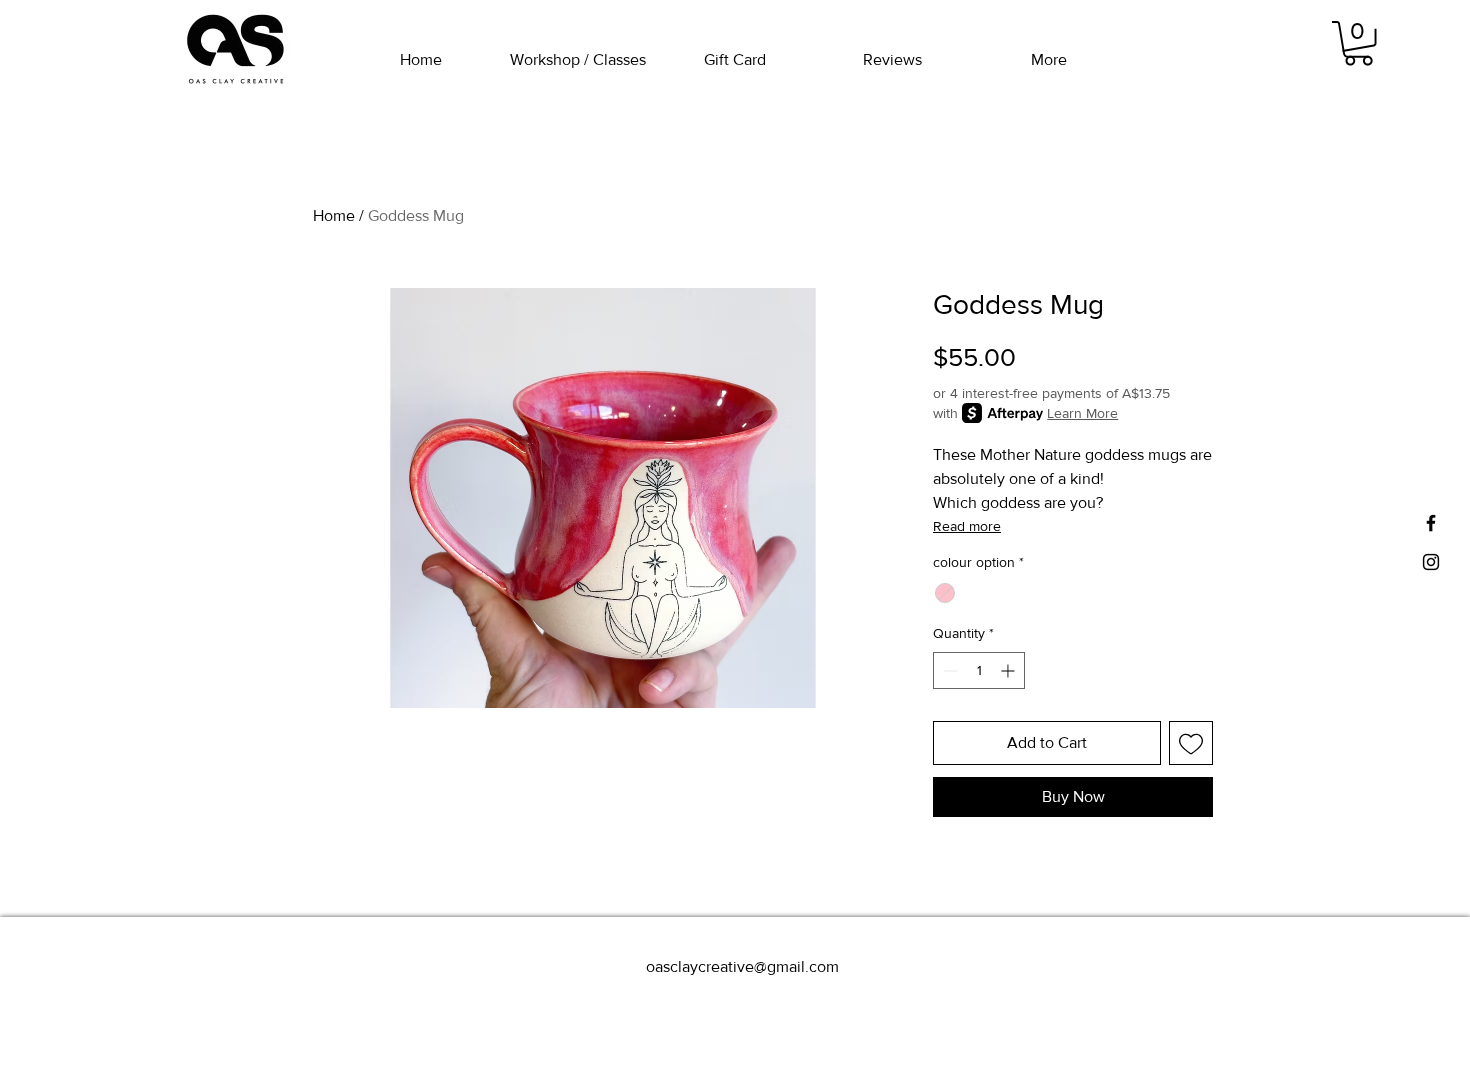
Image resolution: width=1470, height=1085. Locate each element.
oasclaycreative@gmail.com (742, 966)
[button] (1358, 43)
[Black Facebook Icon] (1431, 523)
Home (334, 215)
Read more (967, 526)
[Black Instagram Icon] (1431, 562)
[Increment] (1009, 670)
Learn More (1082, 413)
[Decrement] (948, 670)
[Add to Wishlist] (1191, 743)
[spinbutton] (979, 670)
